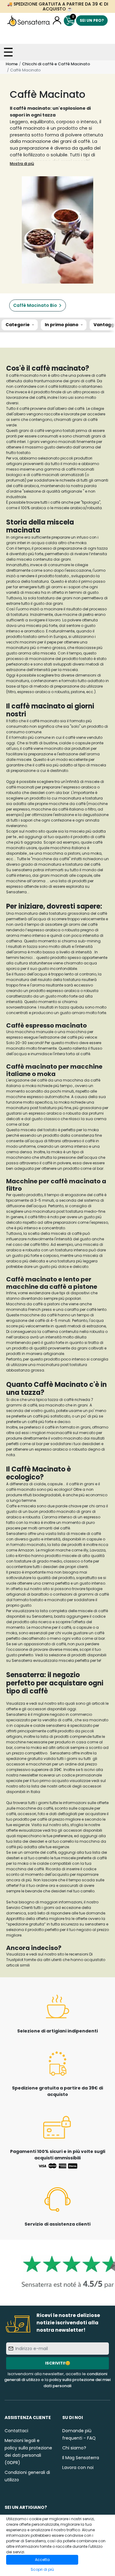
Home (12, 64)
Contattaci (16, 2431)
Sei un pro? (92, 20)
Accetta (42, 2560)
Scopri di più (42, 2569)
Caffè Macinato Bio (35, 305)
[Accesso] (57, 21)
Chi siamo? (74, 2448)
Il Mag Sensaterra (81, 2458)
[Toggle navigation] (8, 52)
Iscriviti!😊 (58, 2363)
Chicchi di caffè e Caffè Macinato (56, 64)
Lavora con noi (78, 2467)
